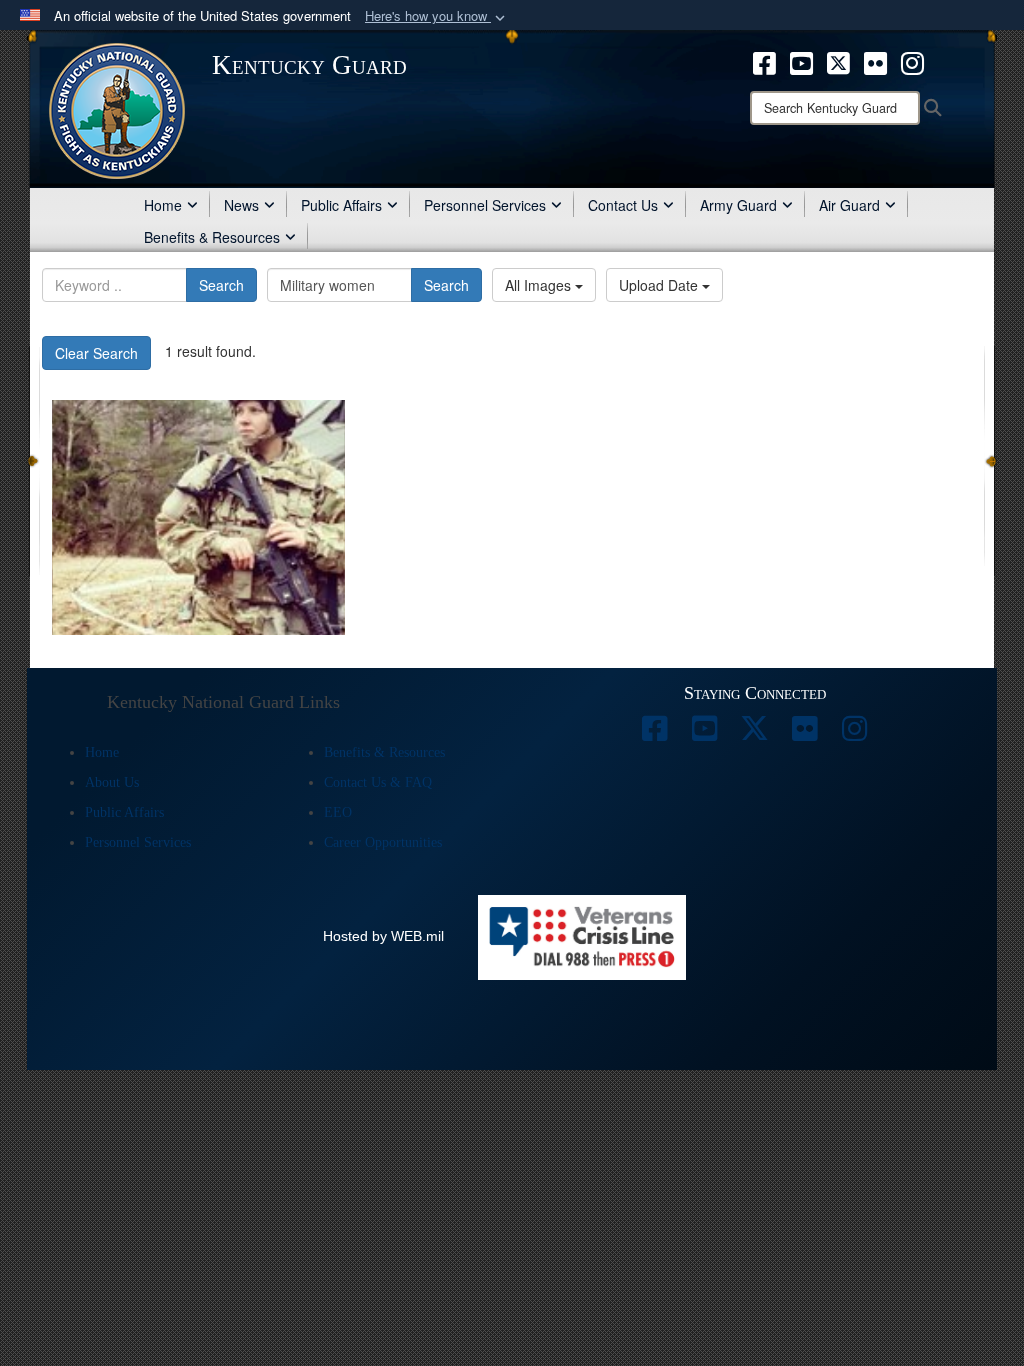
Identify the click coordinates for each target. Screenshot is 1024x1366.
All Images (540, 285)
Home (163, 205)
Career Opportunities (383, 842)
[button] (437, 16)
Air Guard (849, 205)
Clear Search (96, 353)
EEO (338, 812)
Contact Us (623, 205)
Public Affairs (341, 205)
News (241, 205)
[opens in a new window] (764, 61)
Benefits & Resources (212, 237)
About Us (112, 782)
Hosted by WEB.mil (383, 936)
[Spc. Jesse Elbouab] (198, 517)
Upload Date (660, 285)
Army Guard (738, 205)
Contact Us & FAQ (378, 782)
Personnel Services (485, 205)
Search (221, 285)
